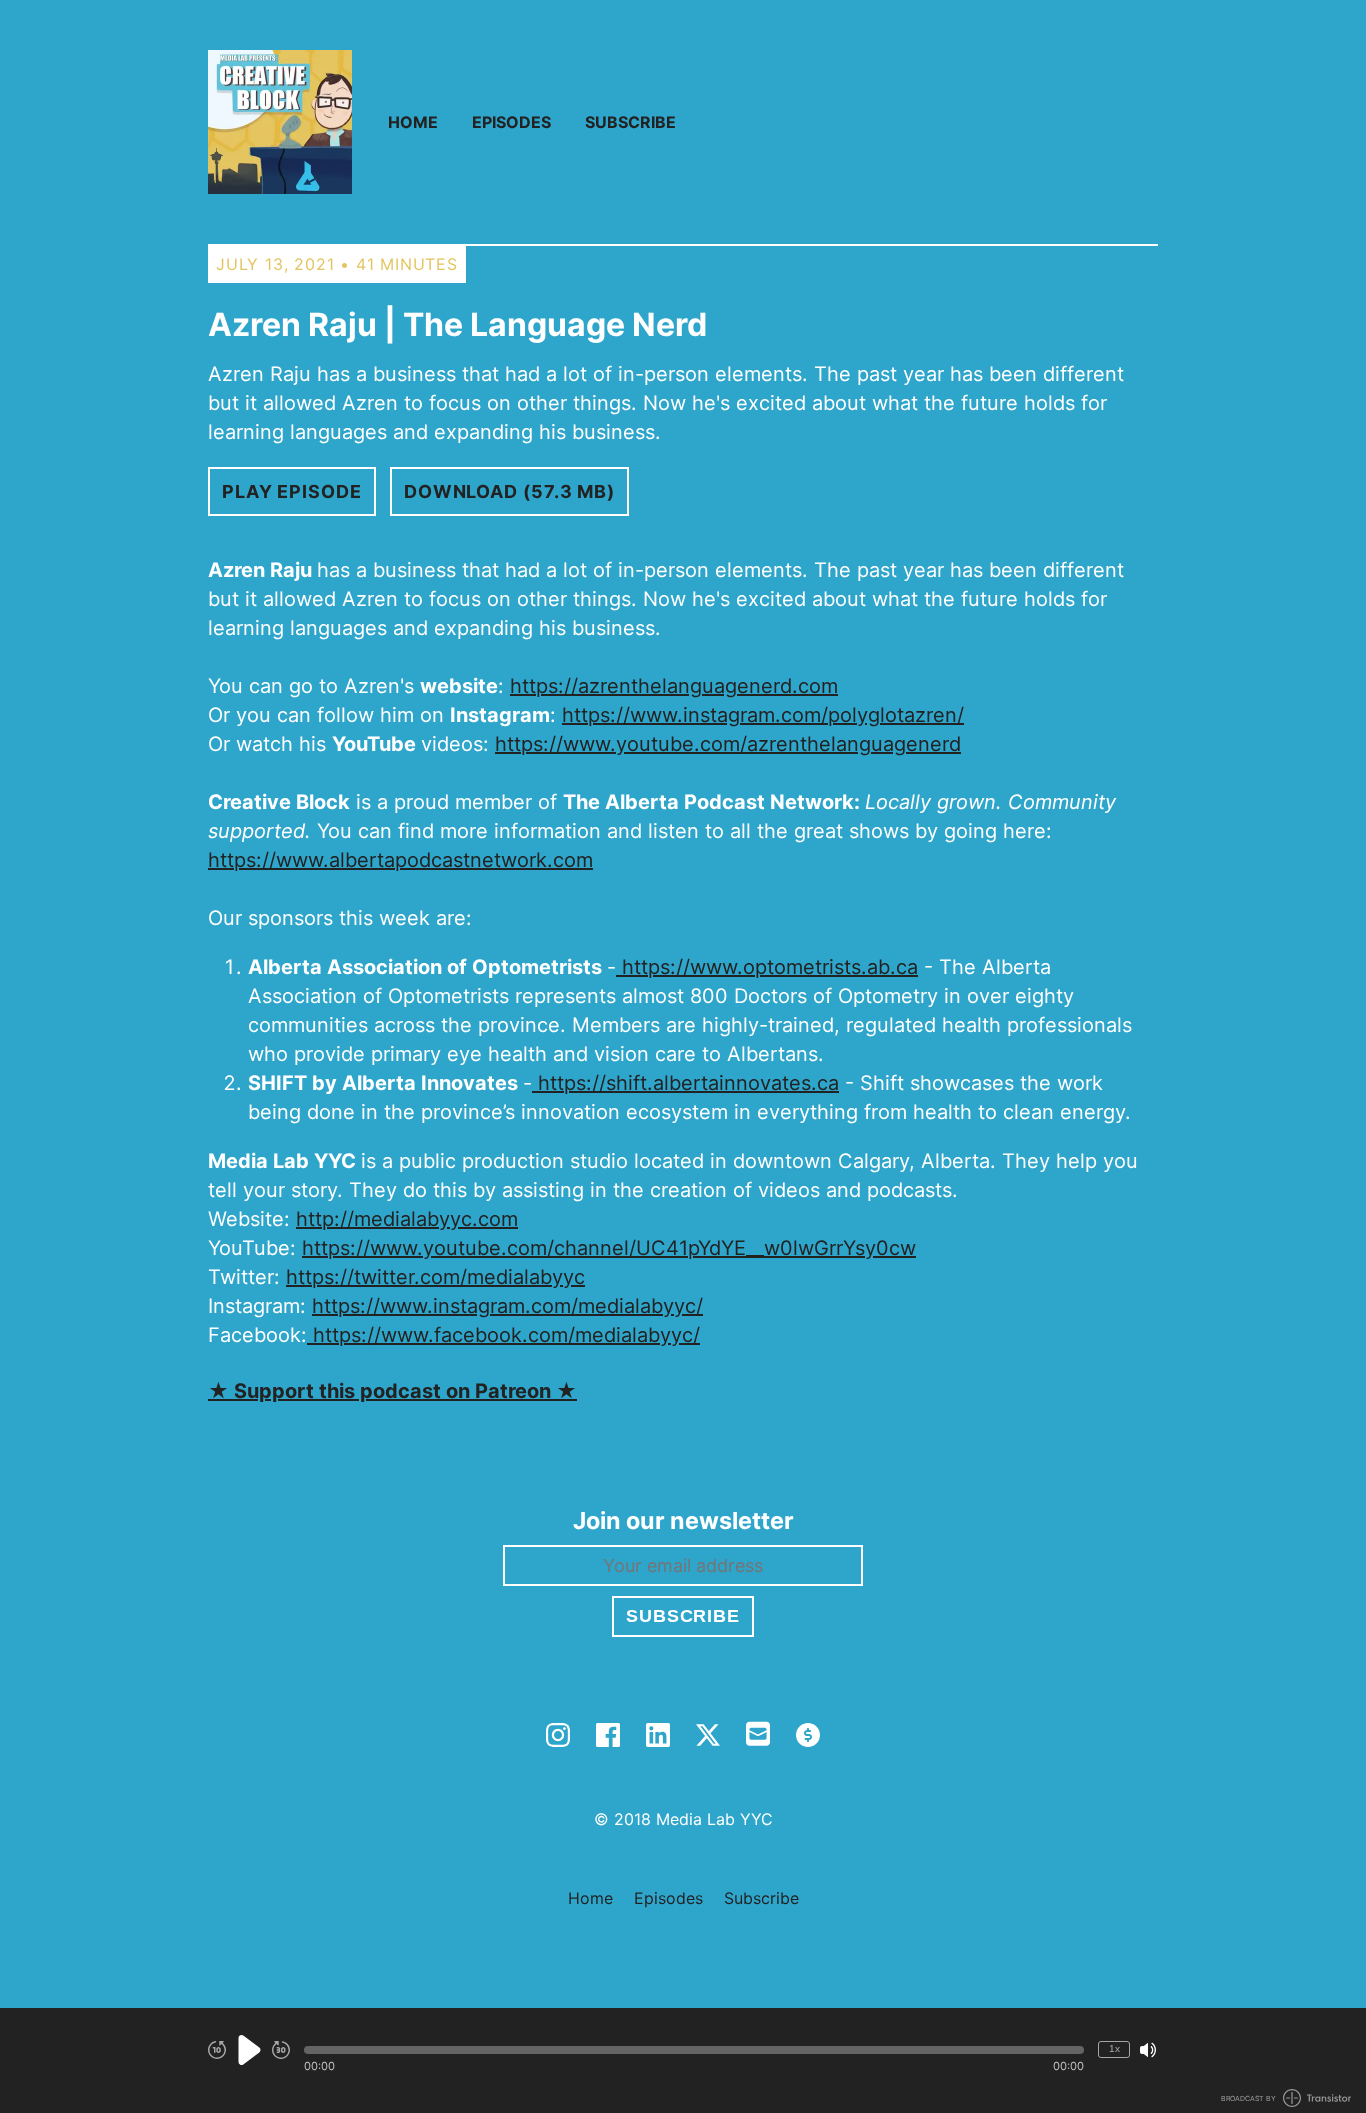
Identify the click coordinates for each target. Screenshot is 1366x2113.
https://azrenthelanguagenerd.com (674, 686)
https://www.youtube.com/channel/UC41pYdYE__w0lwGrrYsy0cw (609, 1248)
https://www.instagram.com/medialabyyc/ (507, 1306)
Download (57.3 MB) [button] (509, 491)
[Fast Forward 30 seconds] (281, 2050)
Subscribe (630, 122)
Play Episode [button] (292, 491)
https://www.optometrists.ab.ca (767, 967)
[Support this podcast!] (808, 1735)
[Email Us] (758, 1732)
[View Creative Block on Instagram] (558, 1735)
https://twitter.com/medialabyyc (435, 1277)
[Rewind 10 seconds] (217, 2050)
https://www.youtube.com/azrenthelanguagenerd (728, 744)
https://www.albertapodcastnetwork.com (400, 860)
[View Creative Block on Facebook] (608, 1735)
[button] (694, 2050)
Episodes (511, 122)
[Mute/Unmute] (1148, 2050)
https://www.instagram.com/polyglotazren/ (763, 715)
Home (413, 122)
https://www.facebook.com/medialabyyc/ (503, 1335)
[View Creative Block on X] (708, 1735)
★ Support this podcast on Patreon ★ (392, 1391)
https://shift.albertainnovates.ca (685, 1083)
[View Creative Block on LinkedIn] (658, 1735)
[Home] (280, 122)
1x (1114, 2048)
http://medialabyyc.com (407, 1219)
